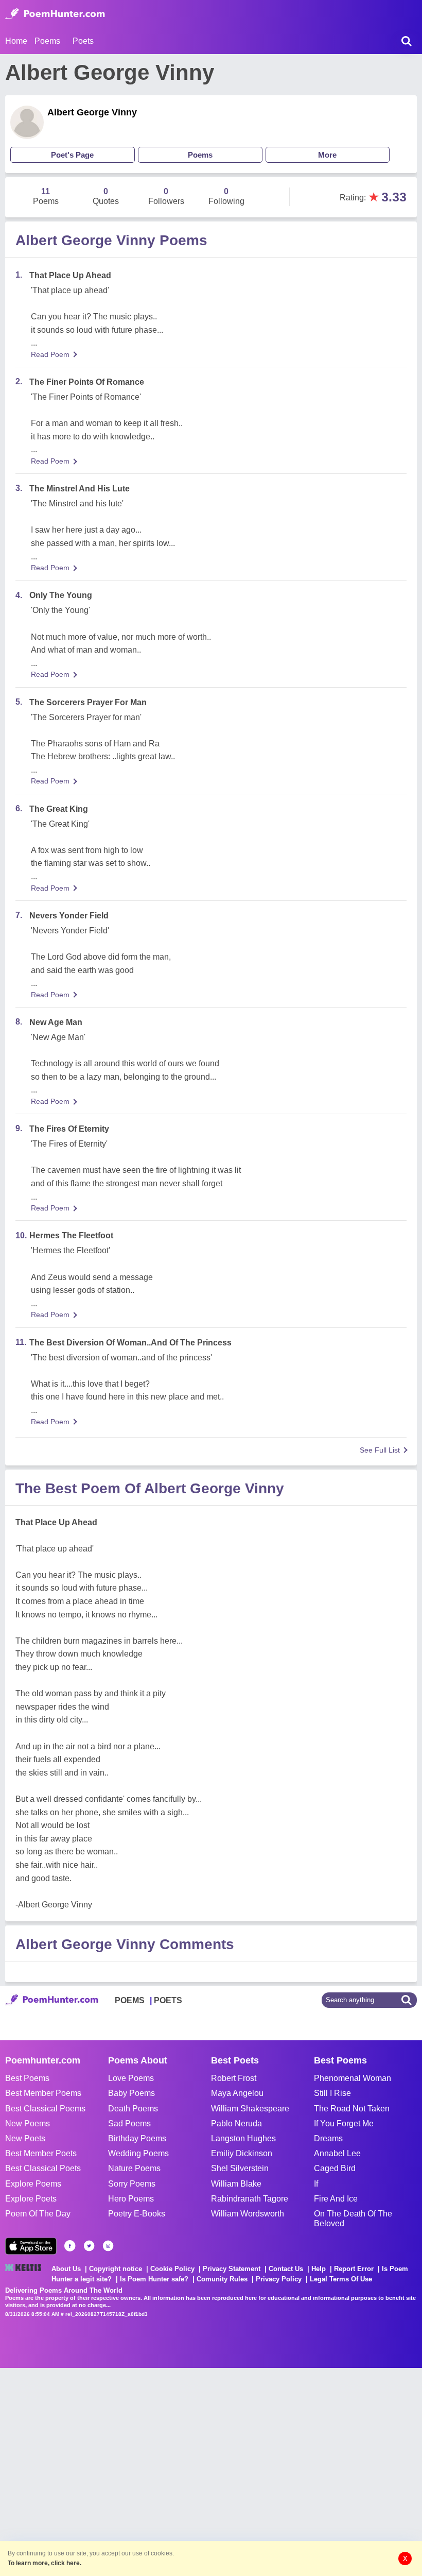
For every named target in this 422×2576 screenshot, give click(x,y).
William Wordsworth (248, 2214)
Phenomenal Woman (353, 2078)
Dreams (328, 2138)
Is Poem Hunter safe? (154, 2279)
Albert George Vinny (92, 112)
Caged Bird (335, 2168)
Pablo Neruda (236, 2123)
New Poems (28, 2123)
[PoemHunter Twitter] (89, 2246)
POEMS (130, 2000)
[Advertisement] (154, 2471)
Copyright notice (116, 2269)
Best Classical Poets (43, 2168)
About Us (66, 2269)
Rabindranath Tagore (250, 2199)
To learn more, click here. (45, 2563)
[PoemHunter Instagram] (108, 2246)
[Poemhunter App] (31, 2246)
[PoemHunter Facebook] (70, 2246)
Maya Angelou (237, 2093)
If (316, 2184)
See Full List (380, 1450)
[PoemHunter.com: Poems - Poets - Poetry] (55, 14)
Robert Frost (234, 2078)
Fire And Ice (336, 2199)
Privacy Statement (232, 2269)
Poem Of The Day (38, 2214)
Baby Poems (131, 2093)
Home (16, 41)
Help (319, 2269)
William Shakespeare (250, 2109)
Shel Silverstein (240, 2168)
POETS (168, 2000)
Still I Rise (332, 2093)
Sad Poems (129, 2123)
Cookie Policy (172, 2269)
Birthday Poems (137, 2138)
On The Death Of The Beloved (353, 2219)
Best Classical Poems (45, 2109)
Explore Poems (33, 2184)
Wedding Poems (138, 2153)
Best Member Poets (41, 2153)
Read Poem (50, 354)
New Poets (25, 2138)
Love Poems (131, 2078)
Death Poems (133, 2109)
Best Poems (27, 2078)
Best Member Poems (43, 2093)
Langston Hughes (243, 2138)
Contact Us (286, 2269)
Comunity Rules (222, 2279)
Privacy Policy (279, 2279)
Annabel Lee (337, 2153)
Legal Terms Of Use (341, 2279)
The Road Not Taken (352, 2109)
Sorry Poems (132, 2184)
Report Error (354, 2269)
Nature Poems (134, 2168)
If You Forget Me (344, 2123)
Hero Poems (131, 2199)
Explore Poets (31, 2199)
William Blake (236, 2184)
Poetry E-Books (137, 2214)
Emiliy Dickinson (242, 2153)
